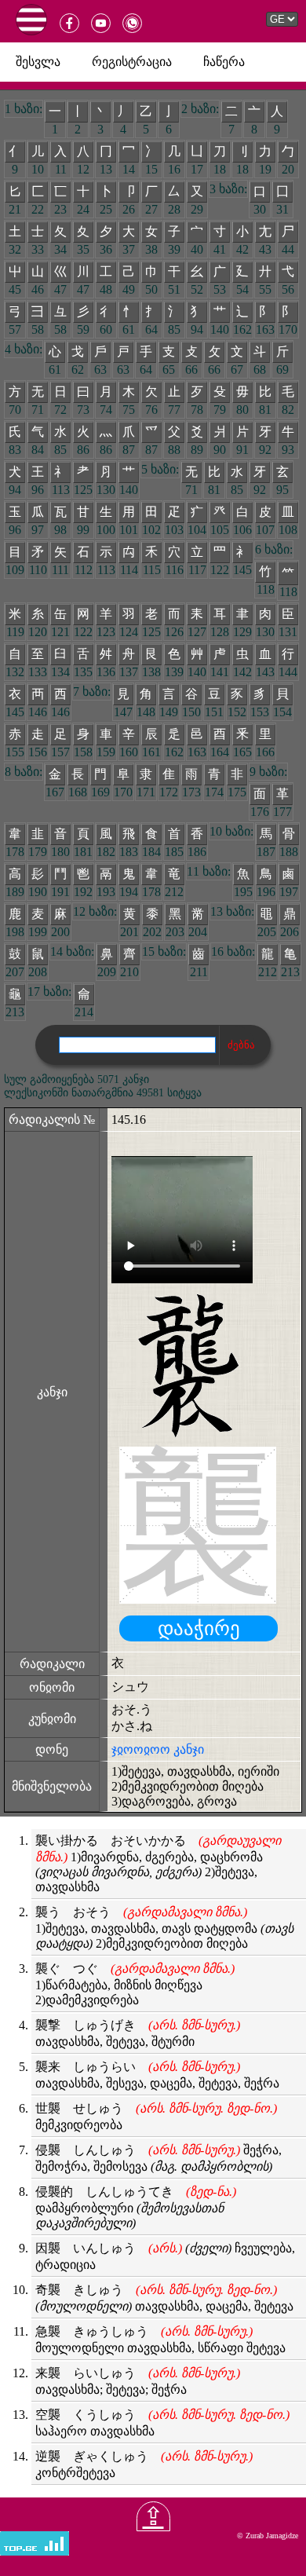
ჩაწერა (224, 62)
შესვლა (38, 62)
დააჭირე (199, 1628)
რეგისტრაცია (132, 62)
